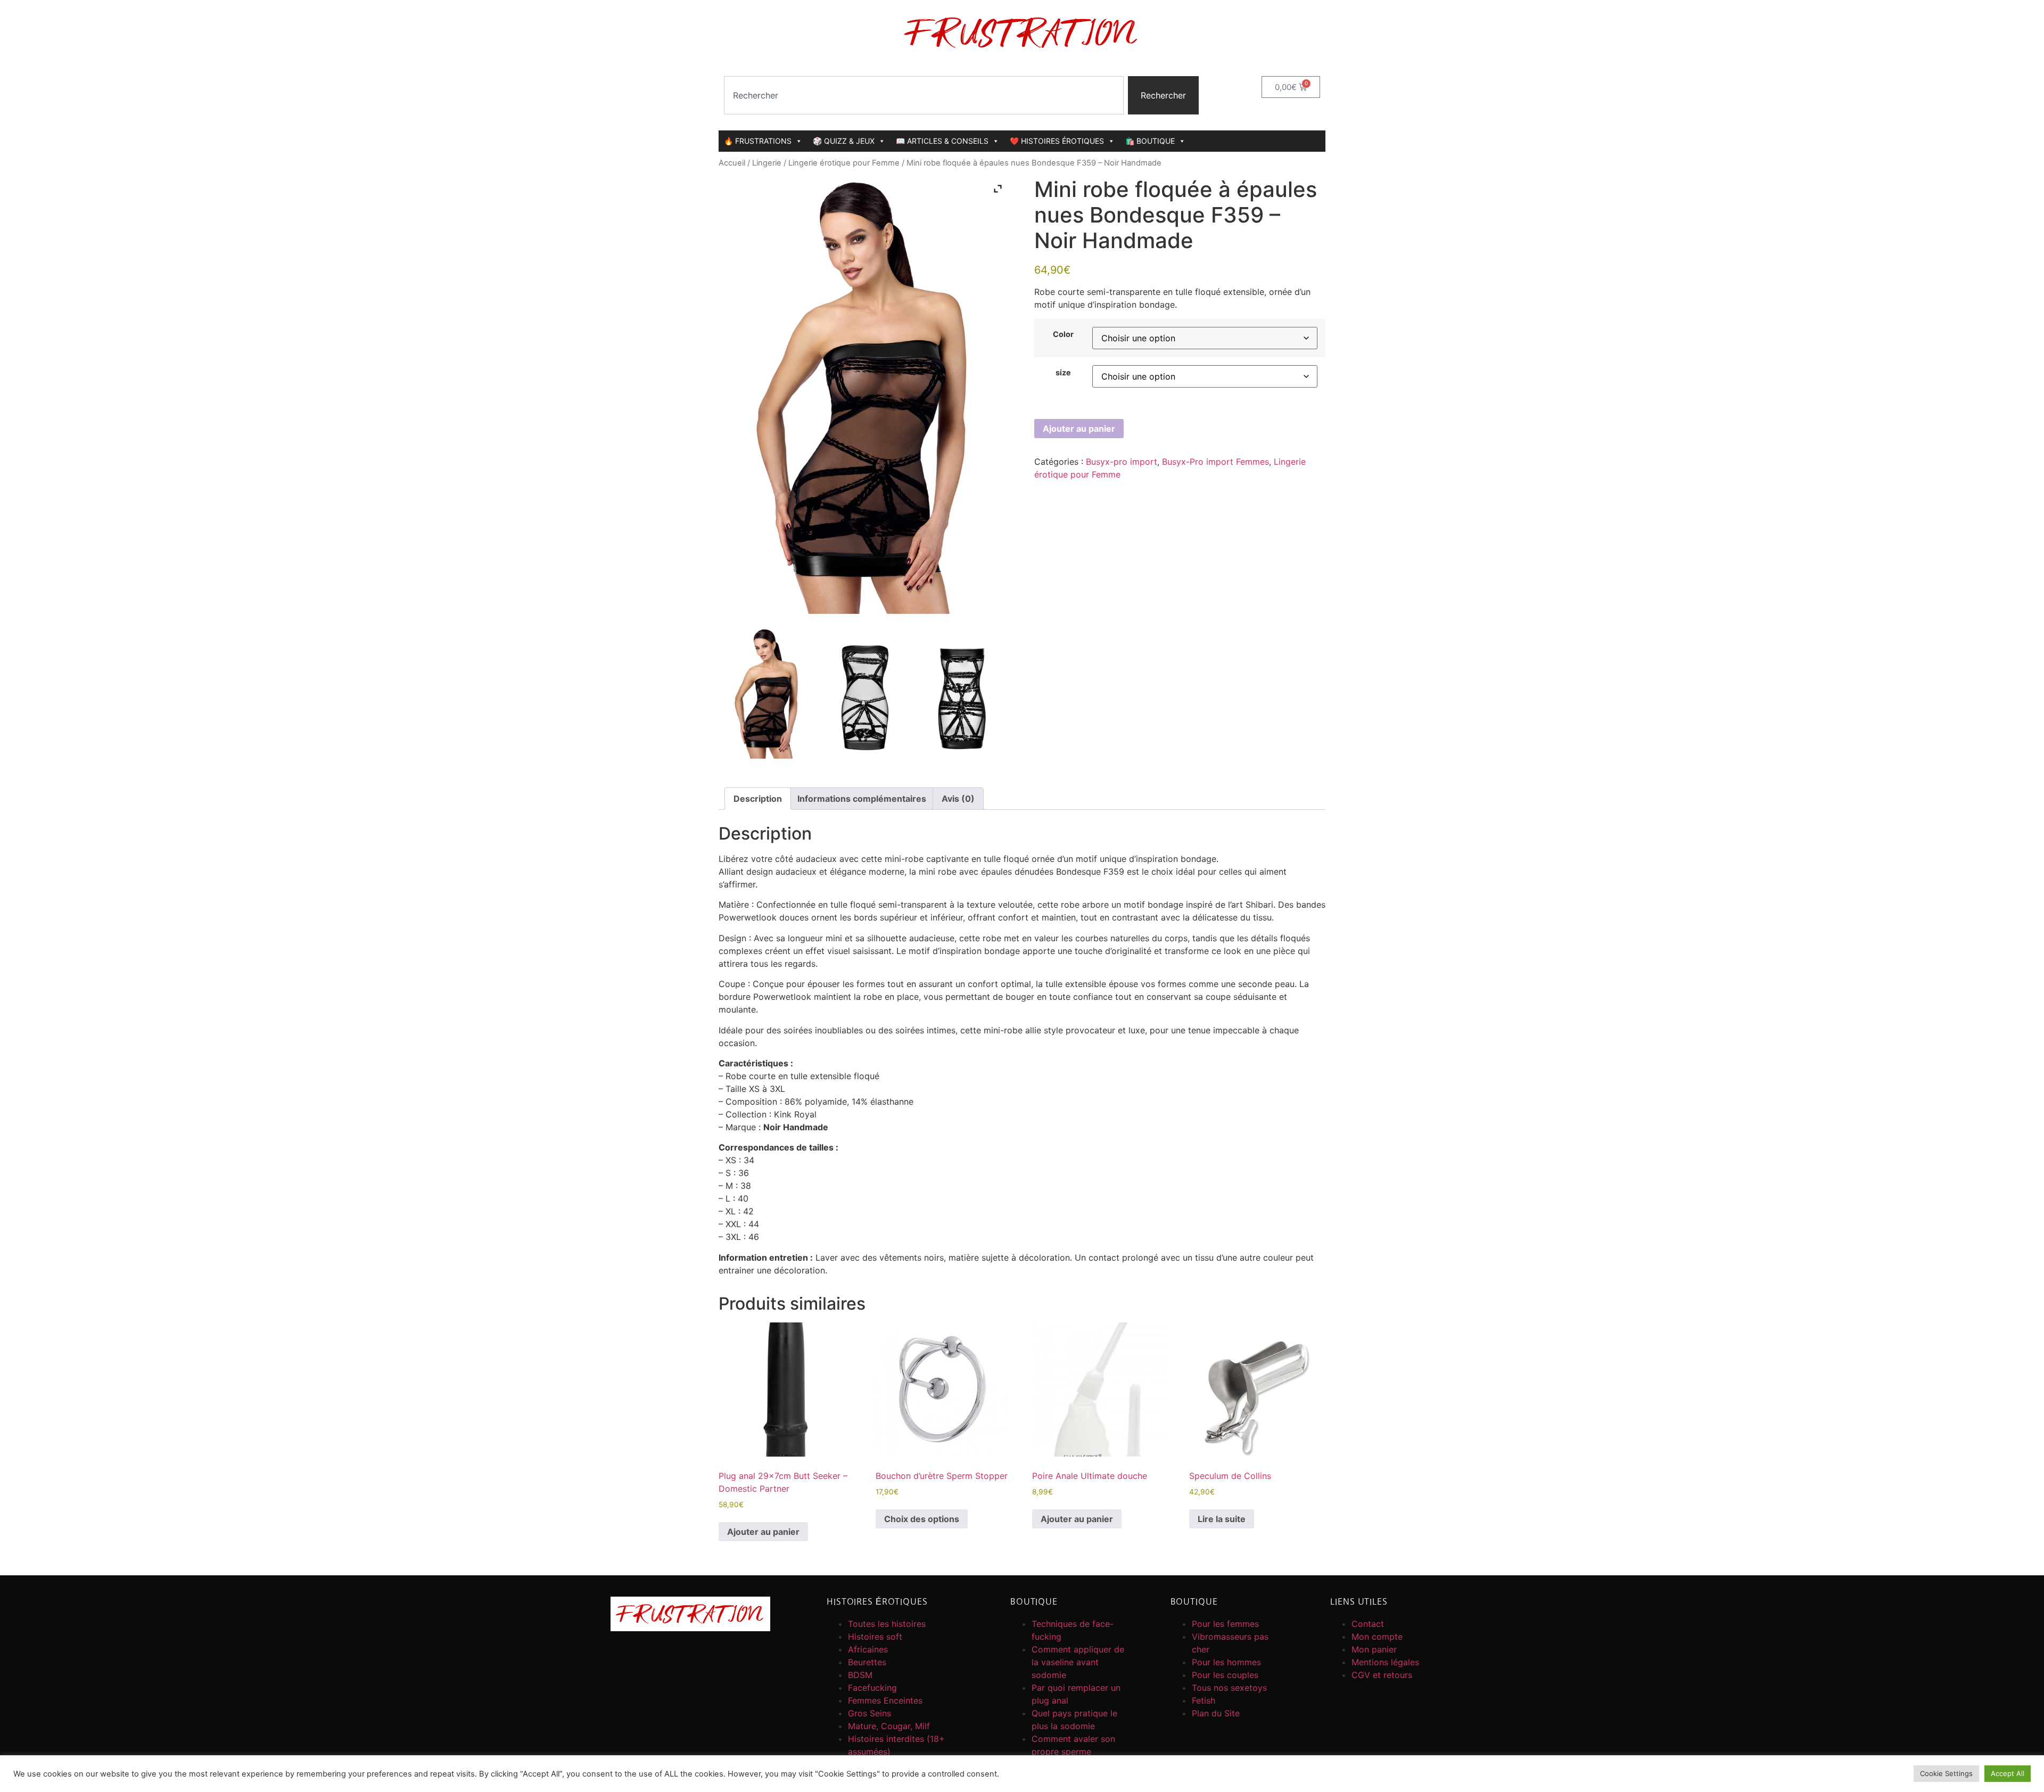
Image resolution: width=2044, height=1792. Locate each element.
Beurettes (867, 1662)
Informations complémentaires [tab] (862, 799)
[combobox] (924, 95)
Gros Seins (869, 1713)
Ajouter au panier (1079, 429)
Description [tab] (758, 799)
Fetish (1204, 1700)
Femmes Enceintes (885, 1700)
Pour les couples (1225, 1675)
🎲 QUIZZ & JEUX (844, 141)
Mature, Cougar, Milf (889, 1726)
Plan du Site (1216, 1713)
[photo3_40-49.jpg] (961, 693)
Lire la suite (1222, 1519)
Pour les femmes (1225, 1624)
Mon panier (1374, 1649)
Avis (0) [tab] (958, 799)
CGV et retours (1382, 1675)
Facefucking (872, 1688)
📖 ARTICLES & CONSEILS (942, 141)
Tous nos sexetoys (1229, 1688)
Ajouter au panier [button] (763, 1532)
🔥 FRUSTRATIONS (758, 141)
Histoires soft (875, 1637)
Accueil (732, 163)
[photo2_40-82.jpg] (864, 693)
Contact (1368, 1624)
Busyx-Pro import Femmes (1215, 462)
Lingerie (767, 163)
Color (1063, 334)
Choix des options (922, 1519)
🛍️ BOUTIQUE (1150, 141)
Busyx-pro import (1122, 462)
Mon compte (1377, 1637)
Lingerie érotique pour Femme (844, 163)
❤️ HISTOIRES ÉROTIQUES (1057, 141)
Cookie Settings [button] (1946, 1773)
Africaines (868, 1649)
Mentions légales (1385, 1662)
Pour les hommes (1226, 1662)
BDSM (860, 1675)
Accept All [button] (2008, 1773)
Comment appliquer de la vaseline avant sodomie (1078, 1662)
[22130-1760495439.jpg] (767, 693)
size (1063, 373)
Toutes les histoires (887, 1624)
